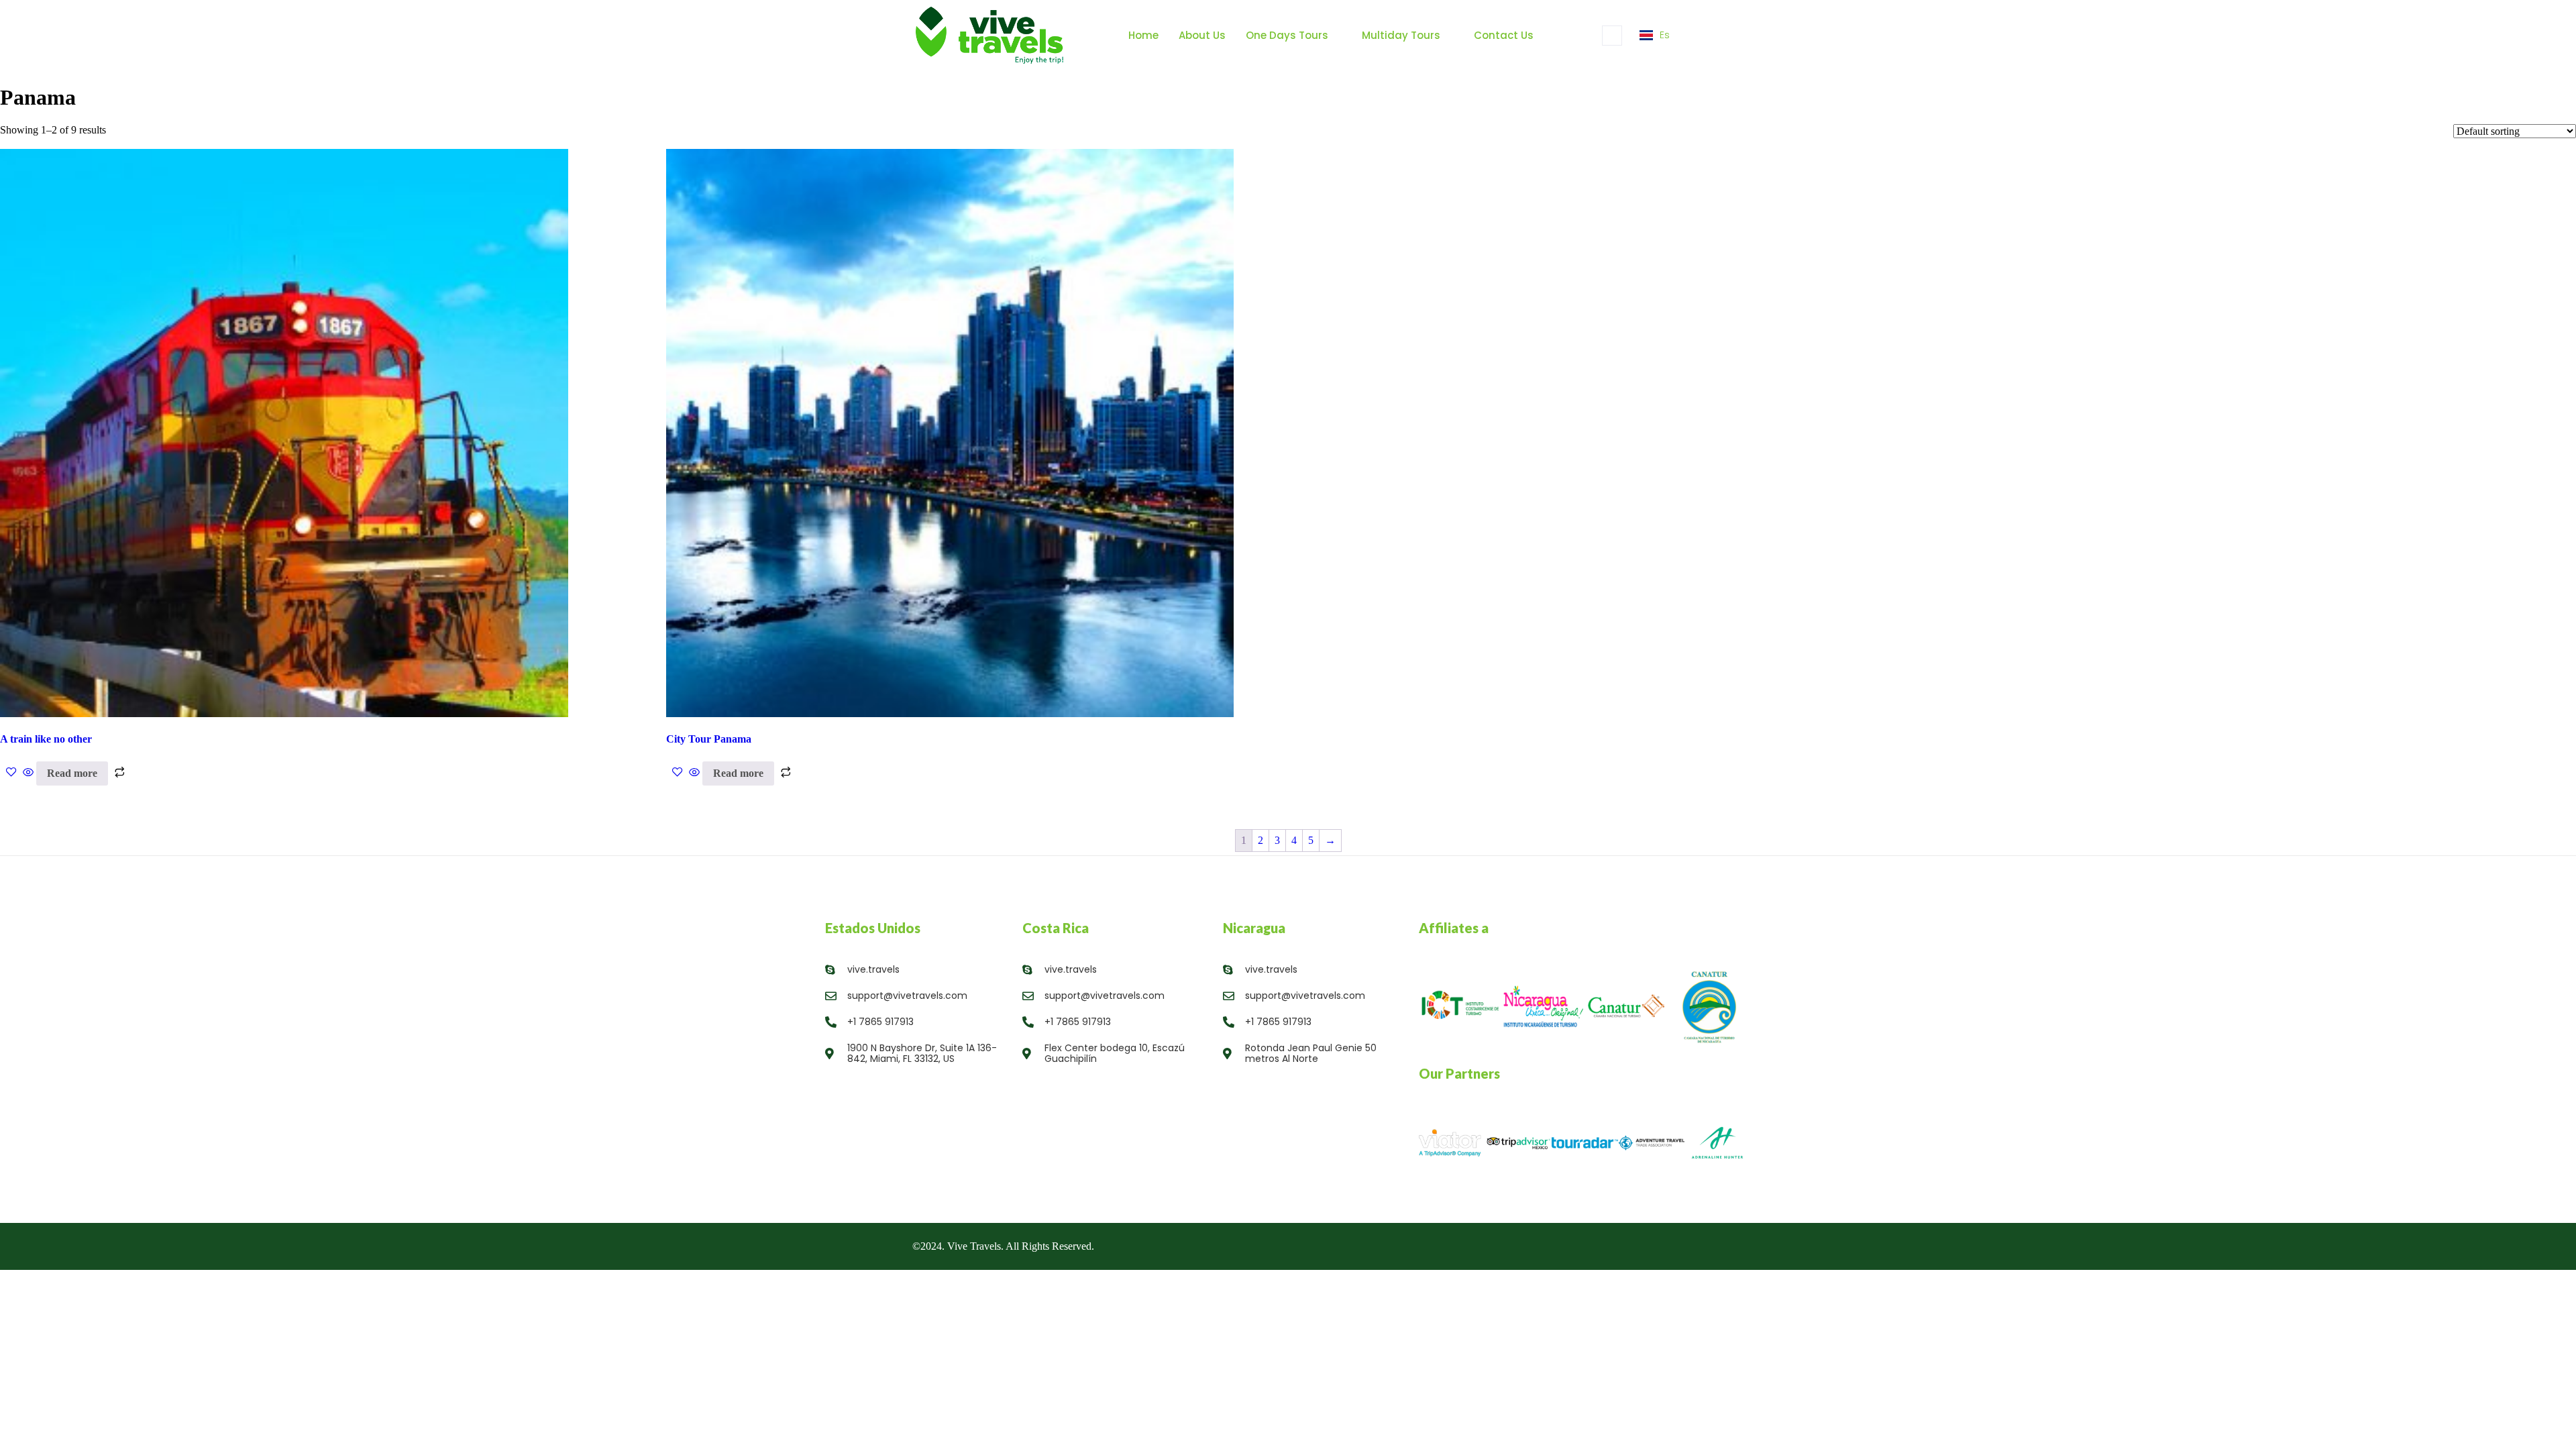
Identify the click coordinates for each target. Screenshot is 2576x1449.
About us (1202, 35)
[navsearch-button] (1612, 36)
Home (1143, 35)
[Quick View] (28, 773)
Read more (72, 773)
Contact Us (1504, 35)
